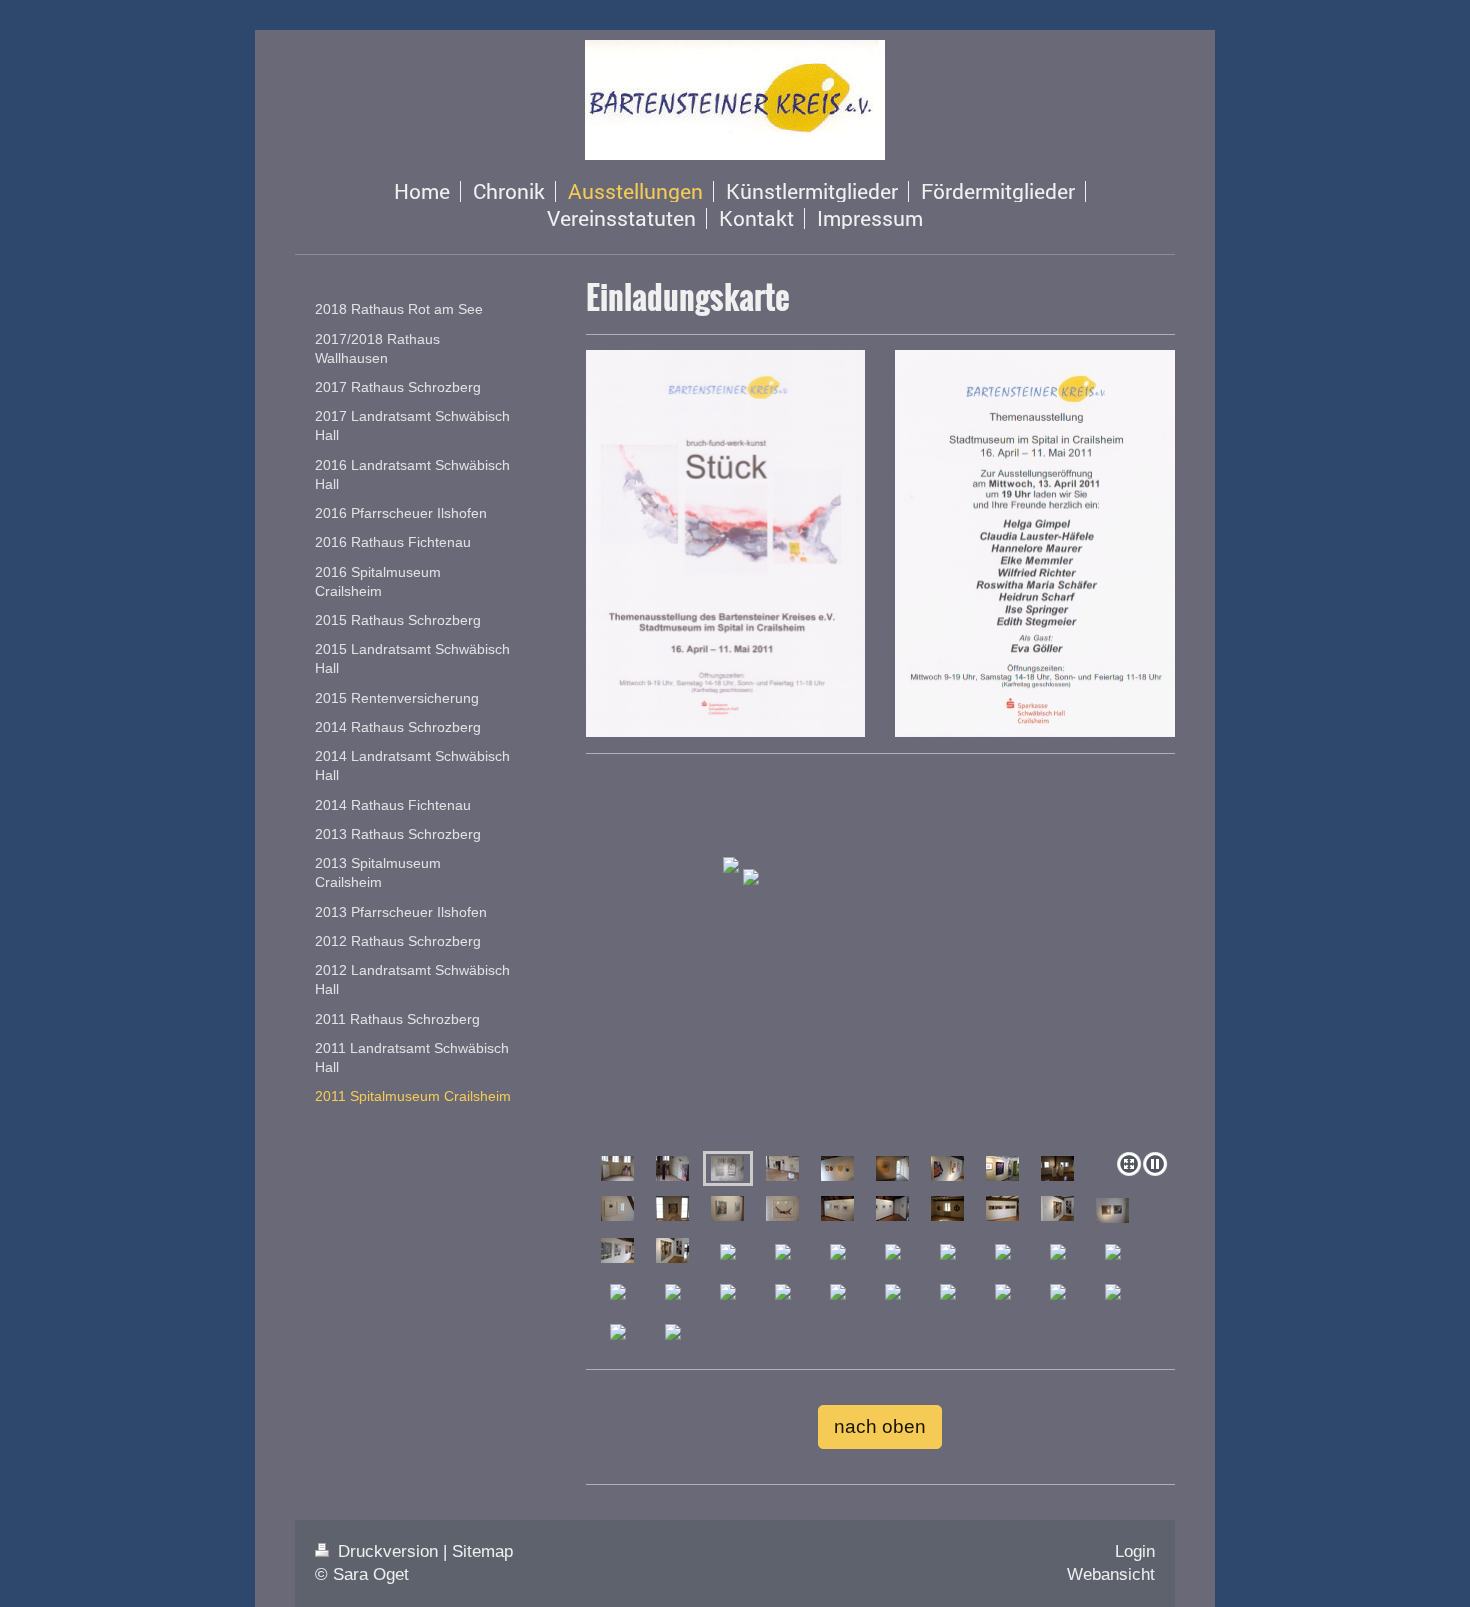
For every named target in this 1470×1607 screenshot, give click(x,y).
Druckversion (388, 1551)
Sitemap (482, 1551)
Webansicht (1111, 1574)
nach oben (880, 1426)
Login (1135, 1551)
